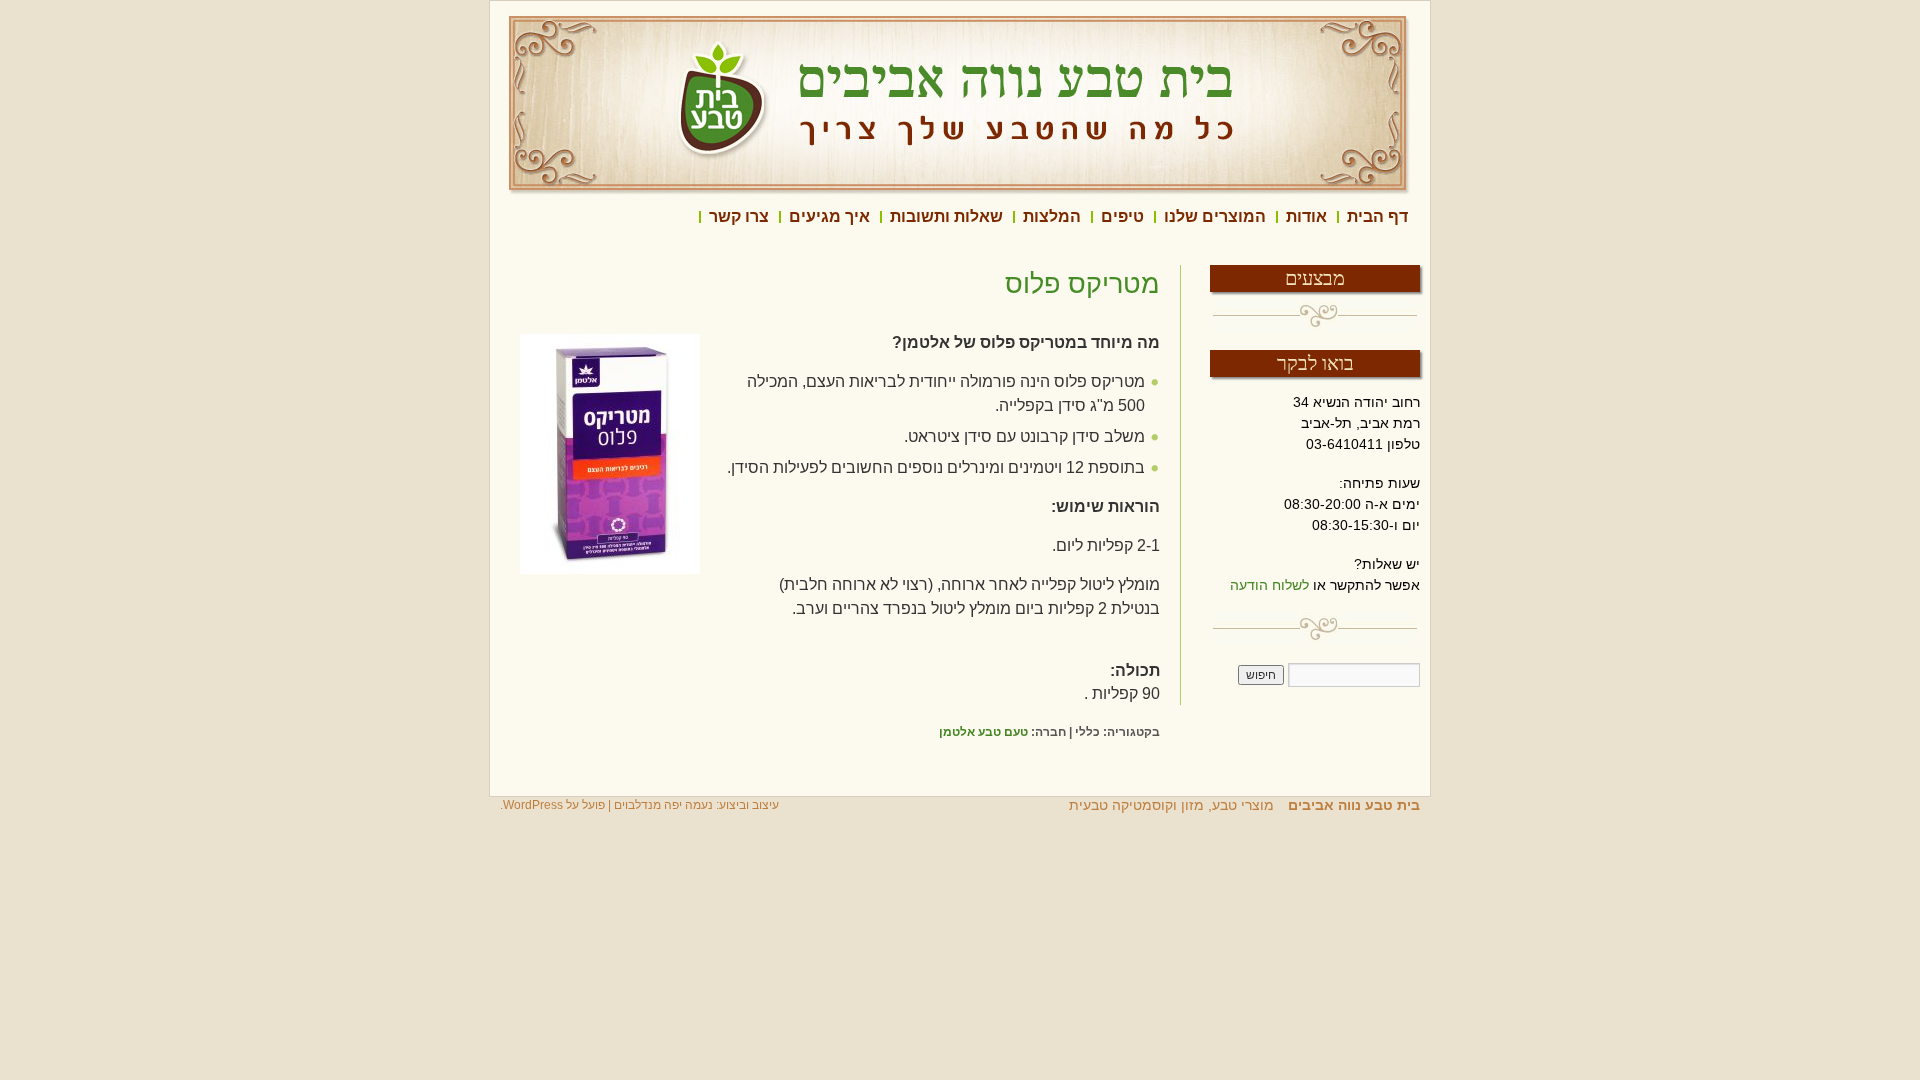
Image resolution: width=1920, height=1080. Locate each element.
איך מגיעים (829, 216)
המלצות (1052, 216)
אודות (1306, 216)
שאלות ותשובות (946, 216)
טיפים (1122, 216)
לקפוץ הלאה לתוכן (1420, 217)
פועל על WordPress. (552, 805)
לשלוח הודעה (1269, 585)
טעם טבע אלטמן (983, 732)
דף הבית (1377, 216)
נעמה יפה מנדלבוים (663, 805)
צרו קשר (739, 216)
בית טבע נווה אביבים (1352, 805)
